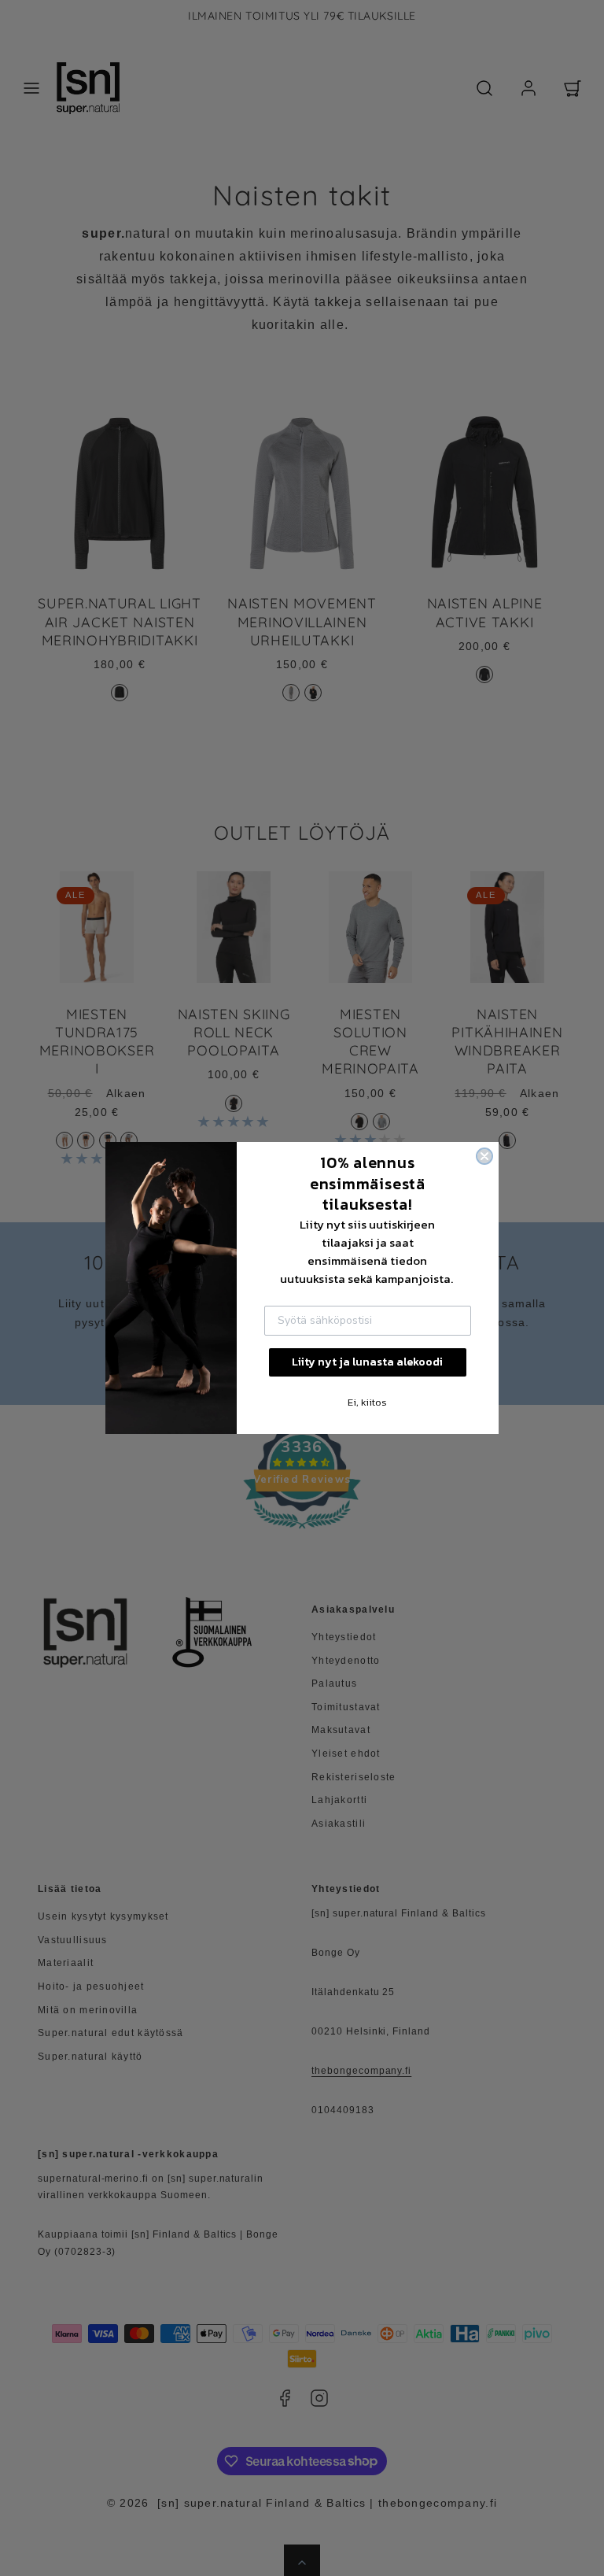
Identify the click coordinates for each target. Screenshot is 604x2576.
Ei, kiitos (367, 1402)
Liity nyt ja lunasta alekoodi (367, 1362)
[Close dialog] (484, 1156)
